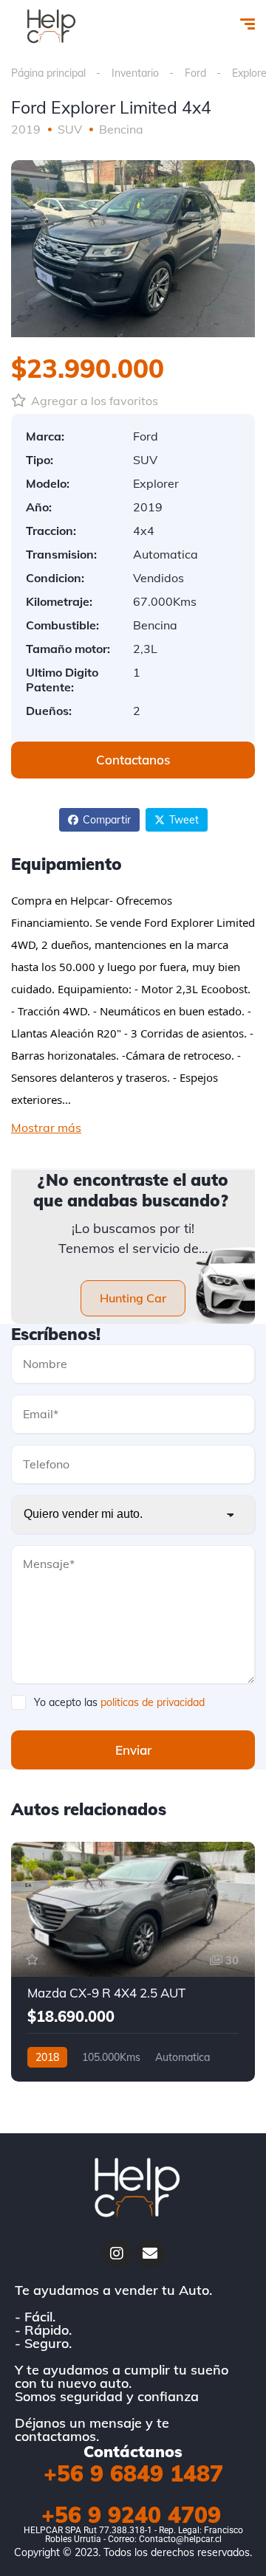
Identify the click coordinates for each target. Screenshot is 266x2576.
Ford (195, 73)
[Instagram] (117, 2254)
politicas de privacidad (153, 1702)
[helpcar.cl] (49, 26)
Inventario (135, 73)
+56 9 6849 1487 (133, 2473)
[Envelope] (150, 2254)
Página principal (48, 73)
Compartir (107, 820)
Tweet (184, 820)
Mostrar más (46, 1128)
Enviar (133, 1750)
